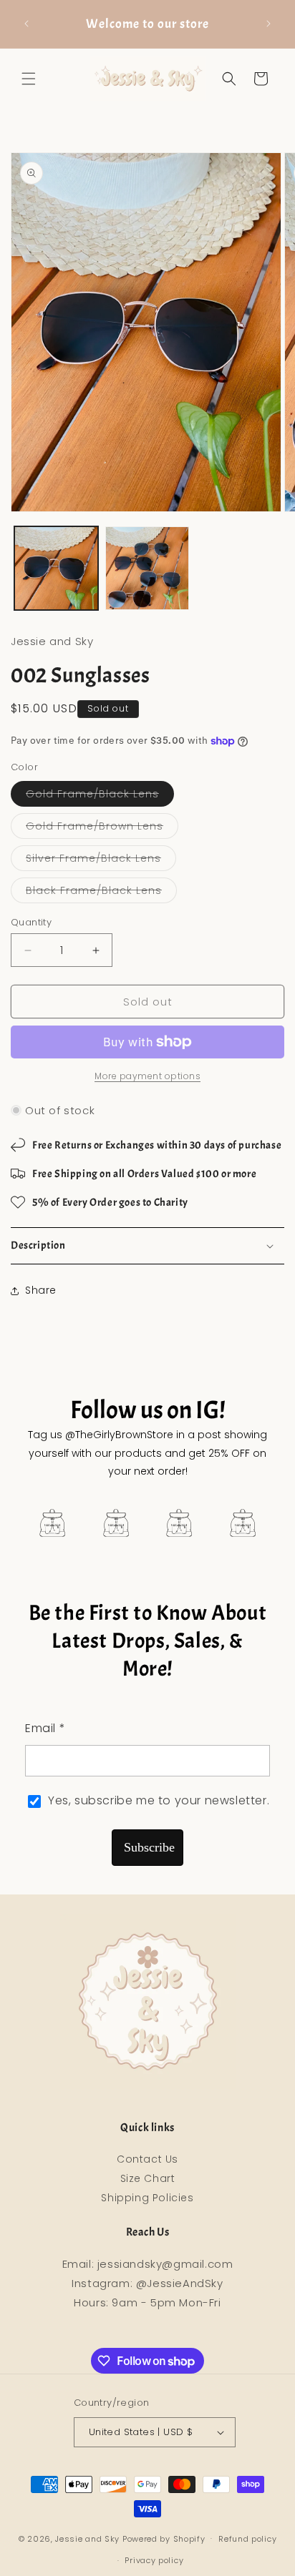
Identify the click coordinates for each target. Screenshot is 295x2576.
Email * (45, 1728)
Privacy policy (154, 2560)
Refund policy (247, 2539)
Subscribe (149, 1847)
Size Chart (148, 2178)
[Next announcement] (269, 24)
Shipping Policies (147, 2198)
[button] (29, 79)
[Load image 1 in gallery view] (56, 568)
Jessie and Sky (87, 2538)
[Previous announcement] (26, 24)
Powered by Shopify (164, 2538)
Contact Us (147, 2159)
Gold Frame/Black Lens (100, 796)
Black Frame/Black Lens (101, 893)
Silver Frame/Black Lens (101, 861)
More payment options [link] (147, 1076)
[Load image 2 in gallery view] (147, 568)
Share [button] (41, 1290)
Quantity (31, 922)
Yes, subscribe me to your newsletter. (159, 1800)
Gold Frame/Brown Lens (102, 829)
